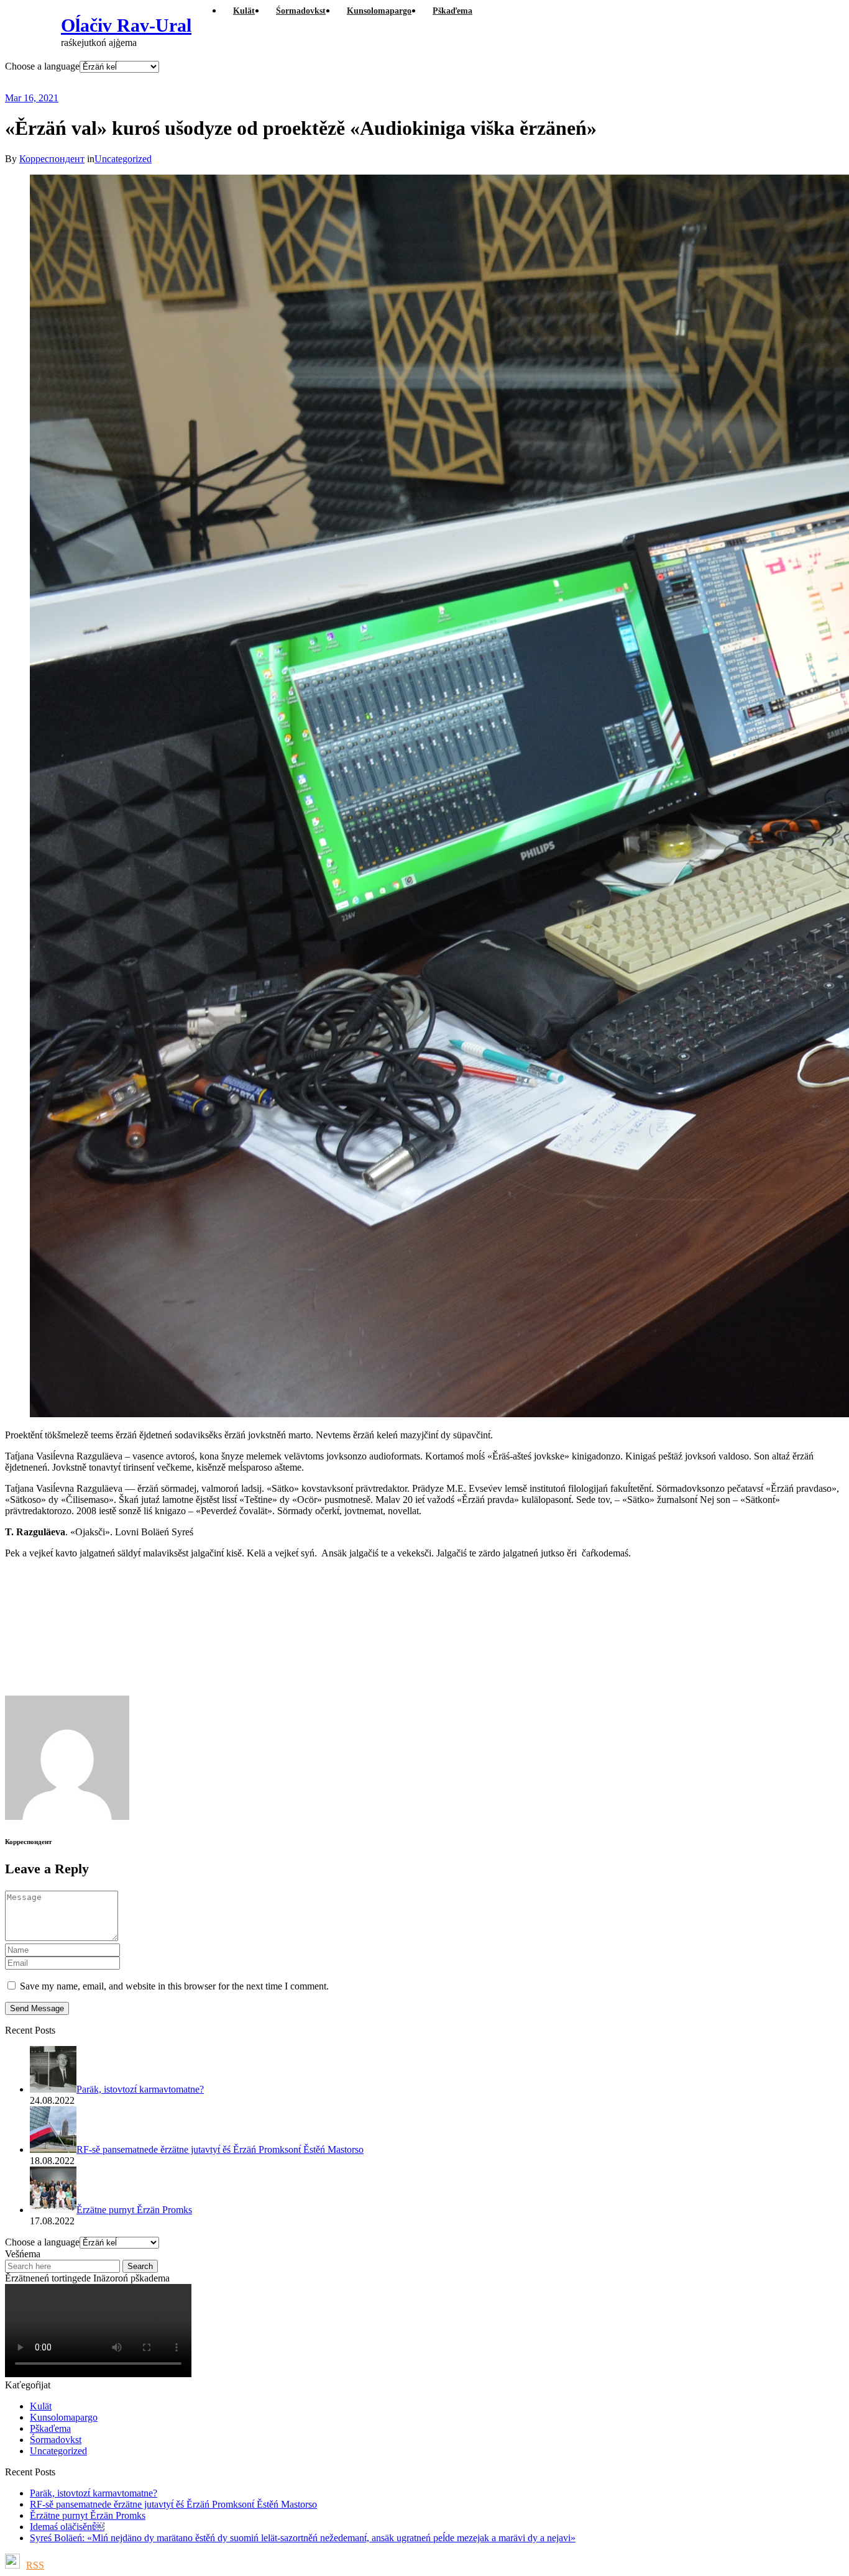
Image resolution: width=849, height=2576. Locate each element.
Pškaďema (50, 2428)
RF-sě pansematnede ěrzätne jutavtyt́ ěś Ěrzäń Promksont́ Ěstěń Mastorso (173, 2504)
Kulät (41, 2406)
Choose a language (42, 66)
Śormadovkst (56, 2440)
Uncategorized (123, 159)
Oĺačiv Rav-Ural (126, 25)
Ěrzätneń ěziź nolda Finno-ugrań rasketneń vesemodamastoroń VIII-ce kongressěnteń (300, 82)
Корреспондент (52, 159)
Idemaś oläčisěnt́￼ (67, 2527)
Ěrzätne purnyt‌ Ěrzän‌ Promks (88, 2515)
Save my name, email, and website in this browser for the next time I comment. (174, 1986)
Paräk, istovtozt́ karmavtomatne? (94, 2493)
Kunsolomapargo (64, 2417)
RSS (35, 2565)
